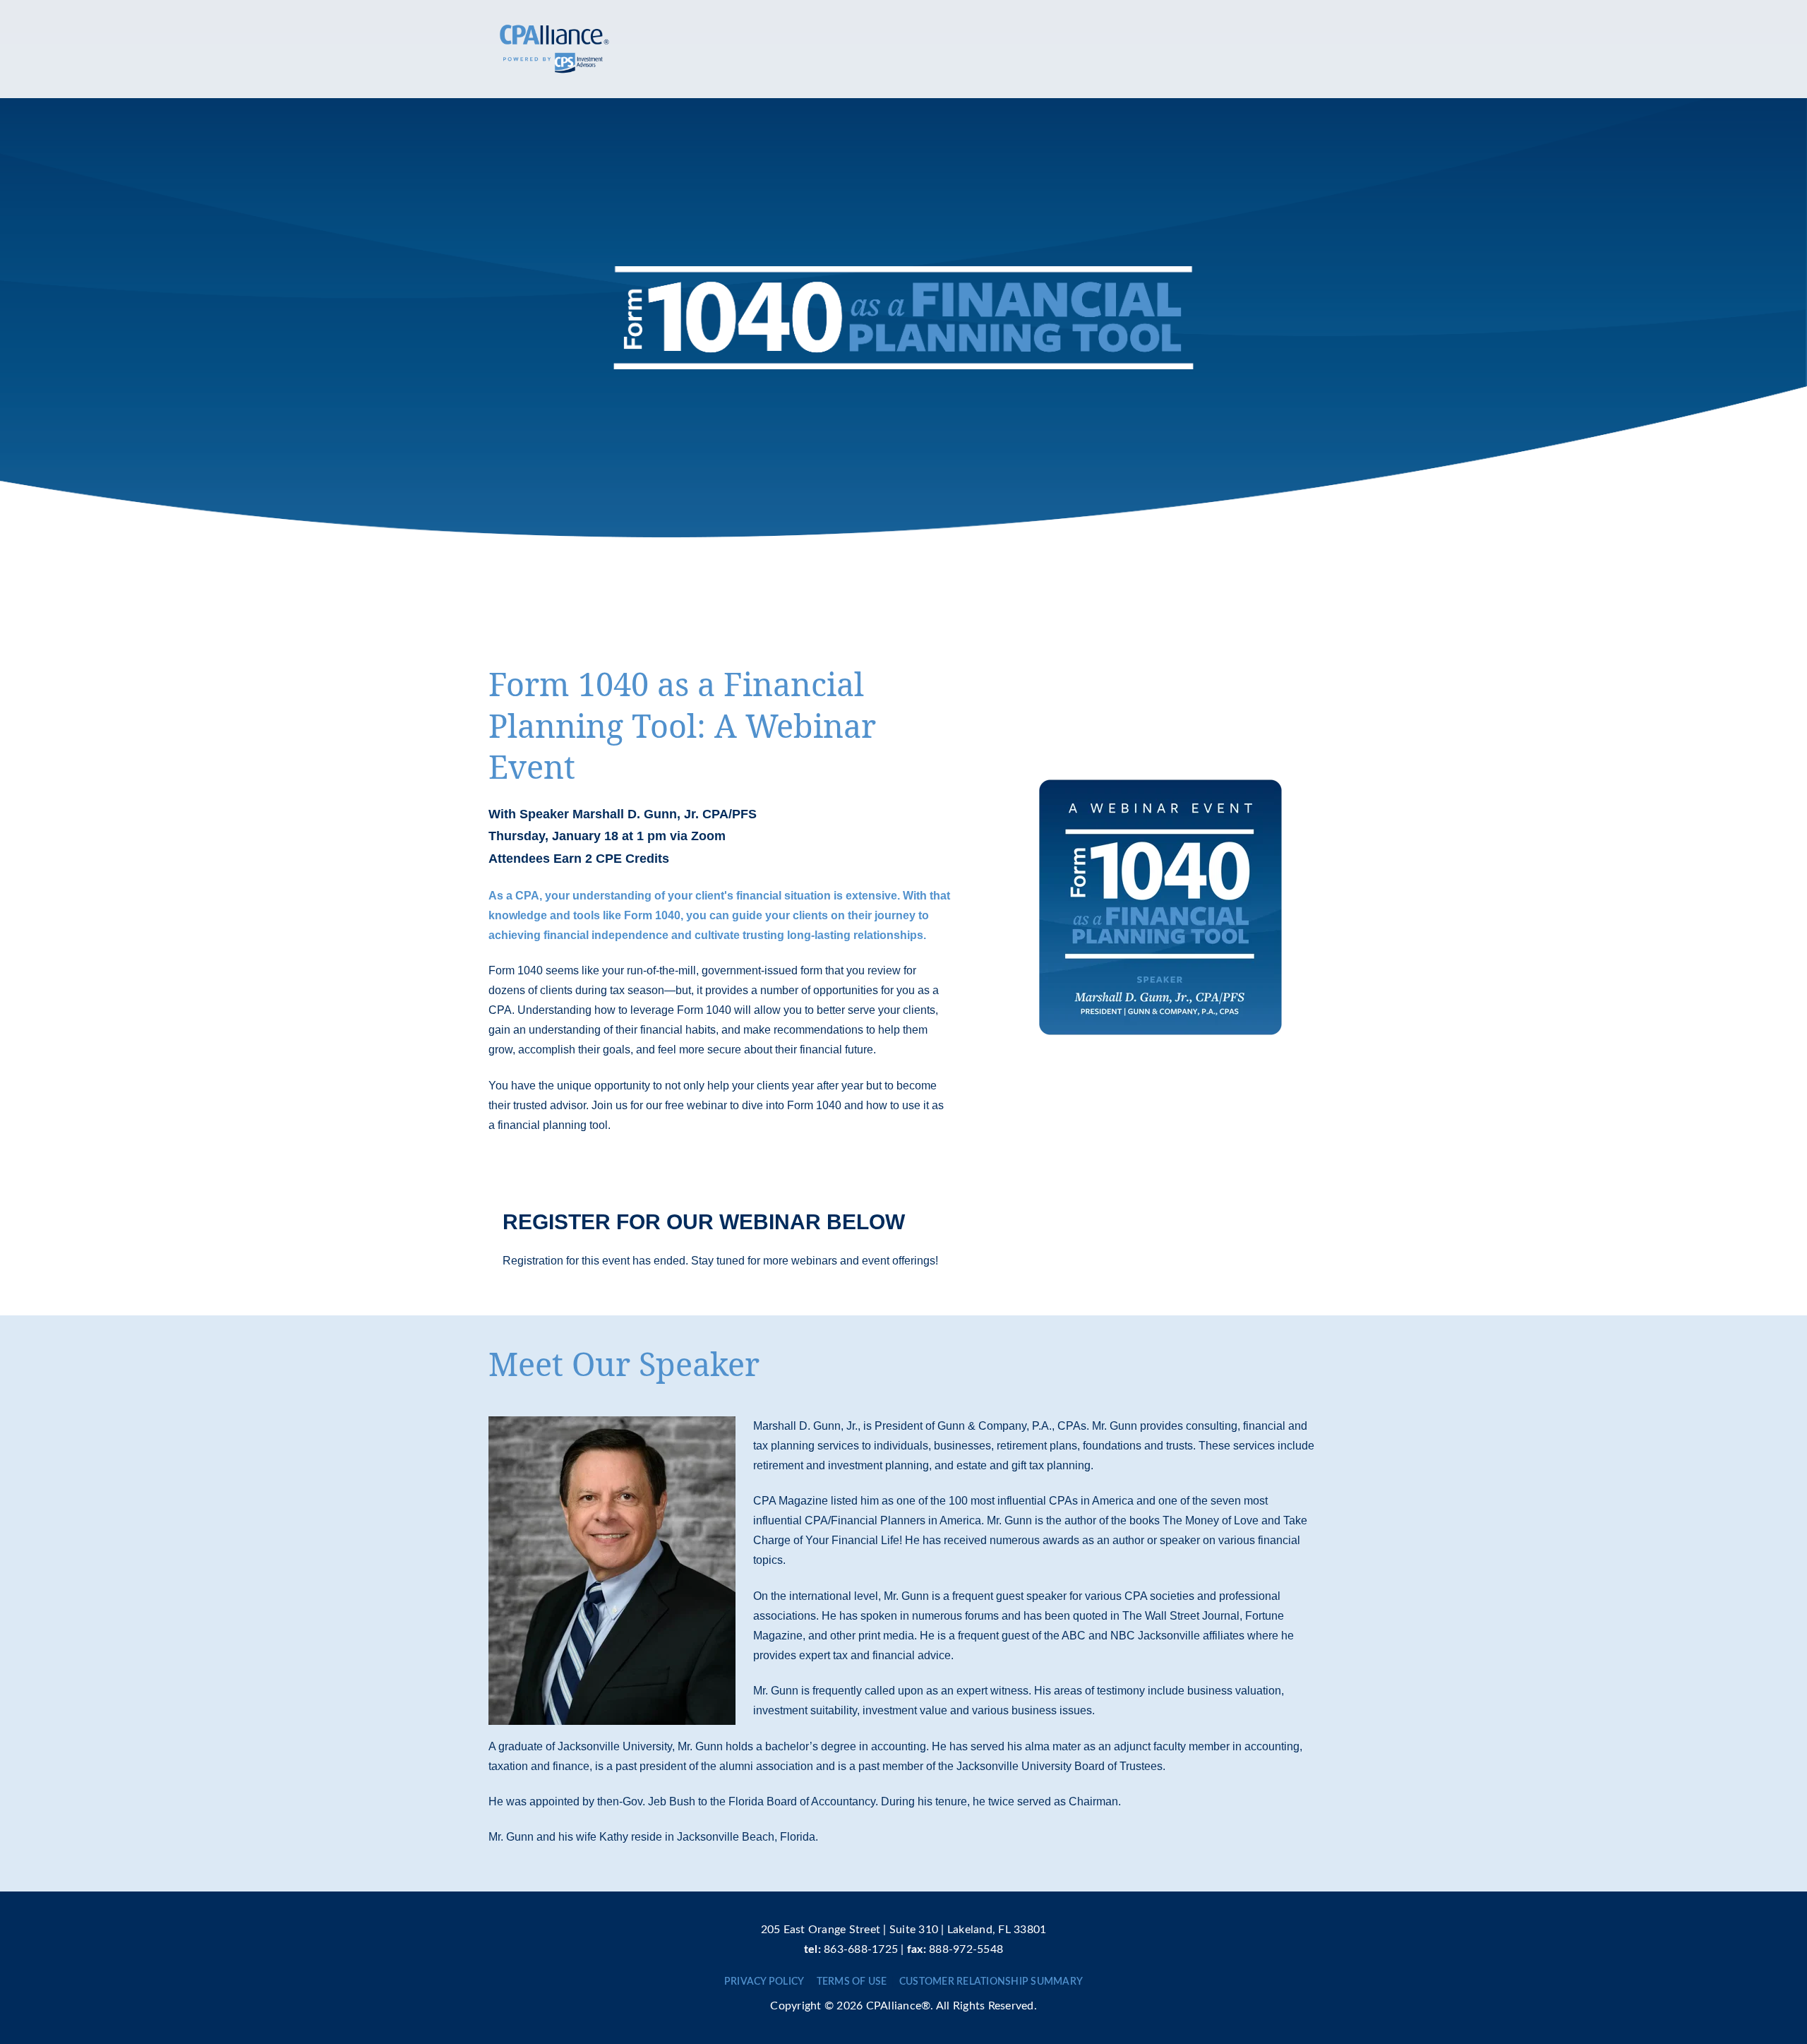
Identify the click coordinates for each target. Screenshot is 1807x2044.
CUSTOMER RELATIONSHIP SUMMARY (991, 1982)
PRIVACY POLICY (764, 1982)
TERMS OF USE (852, 1982)
